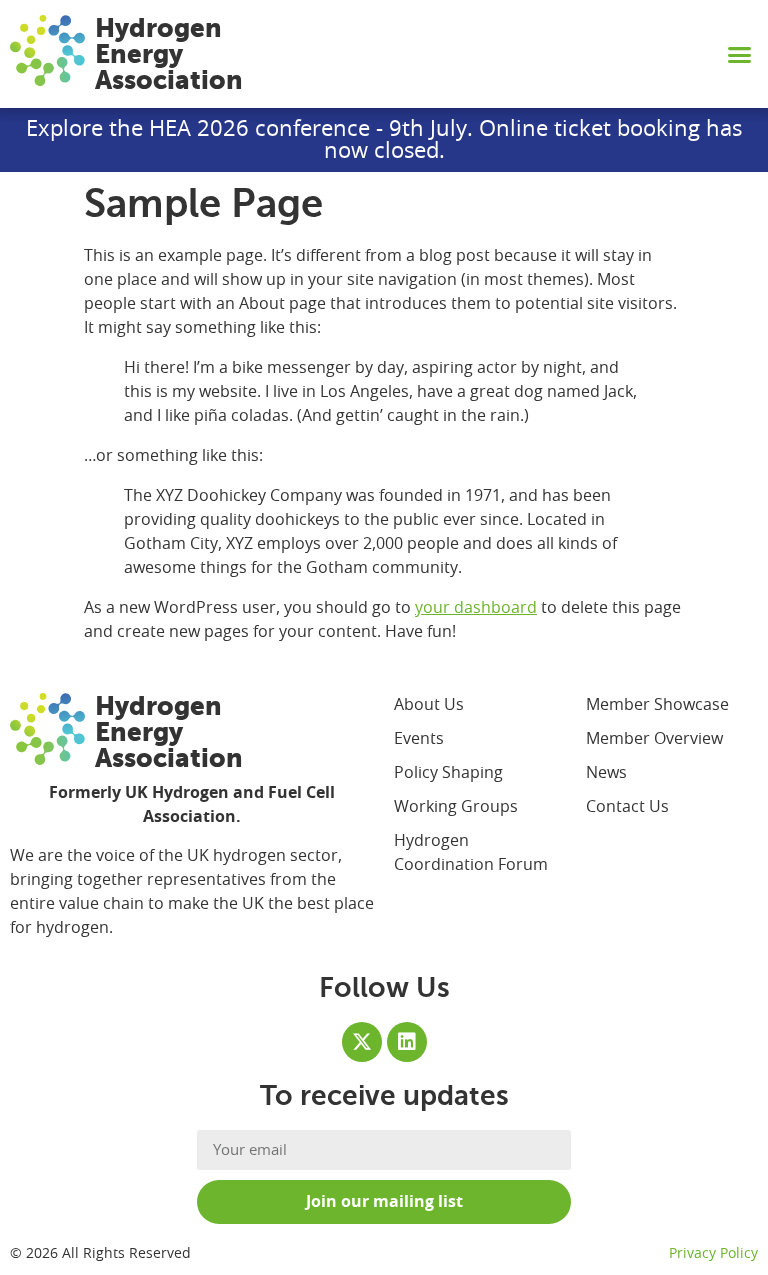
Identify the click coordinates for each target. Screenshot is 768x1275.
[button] (740, 54)
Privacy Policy (713, 1254)
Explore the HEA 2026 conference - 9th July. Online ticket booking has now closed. (384, 140)
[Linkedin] (407, 1042)
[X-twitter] (362, 1042)
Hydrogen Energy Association (169, 54)
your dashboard (476, 608)
